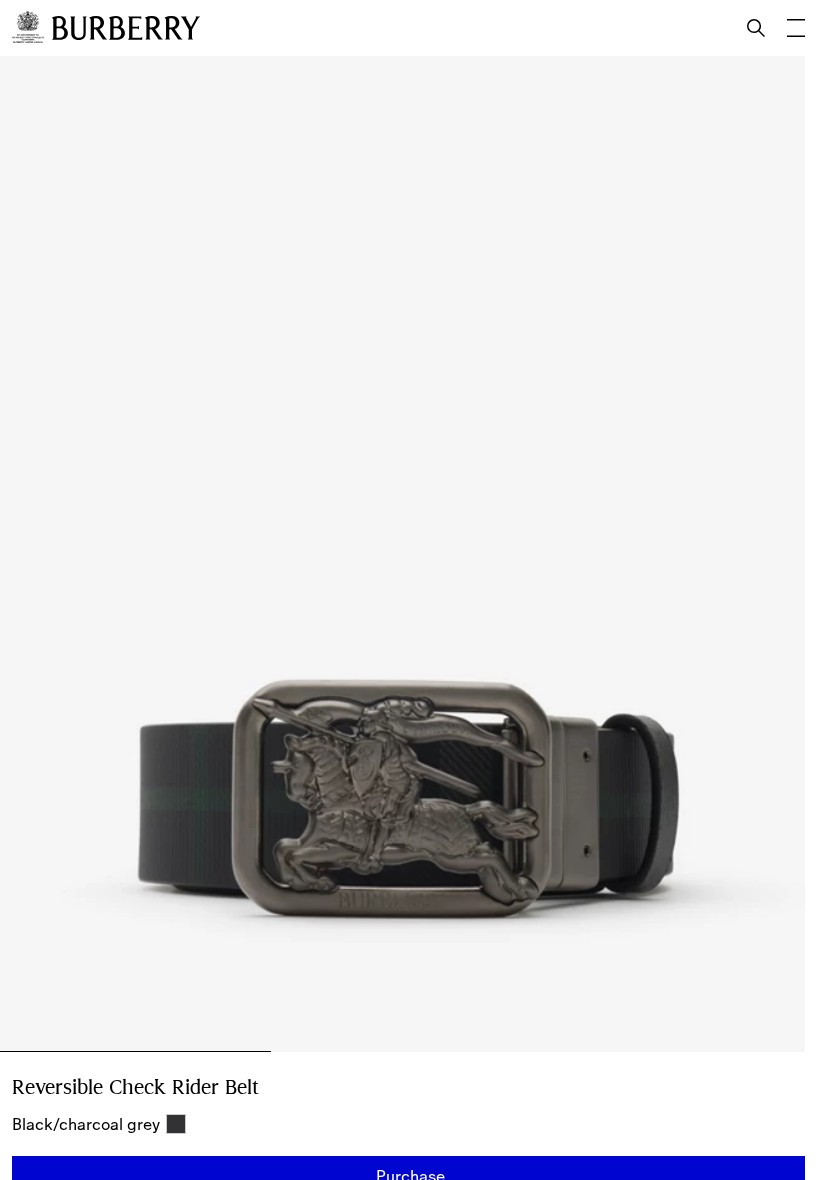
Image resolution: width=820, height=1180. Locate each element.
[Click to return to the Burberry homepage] (126, 28)
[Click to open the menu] (796, 28)
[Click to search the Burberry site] (756, 28)
